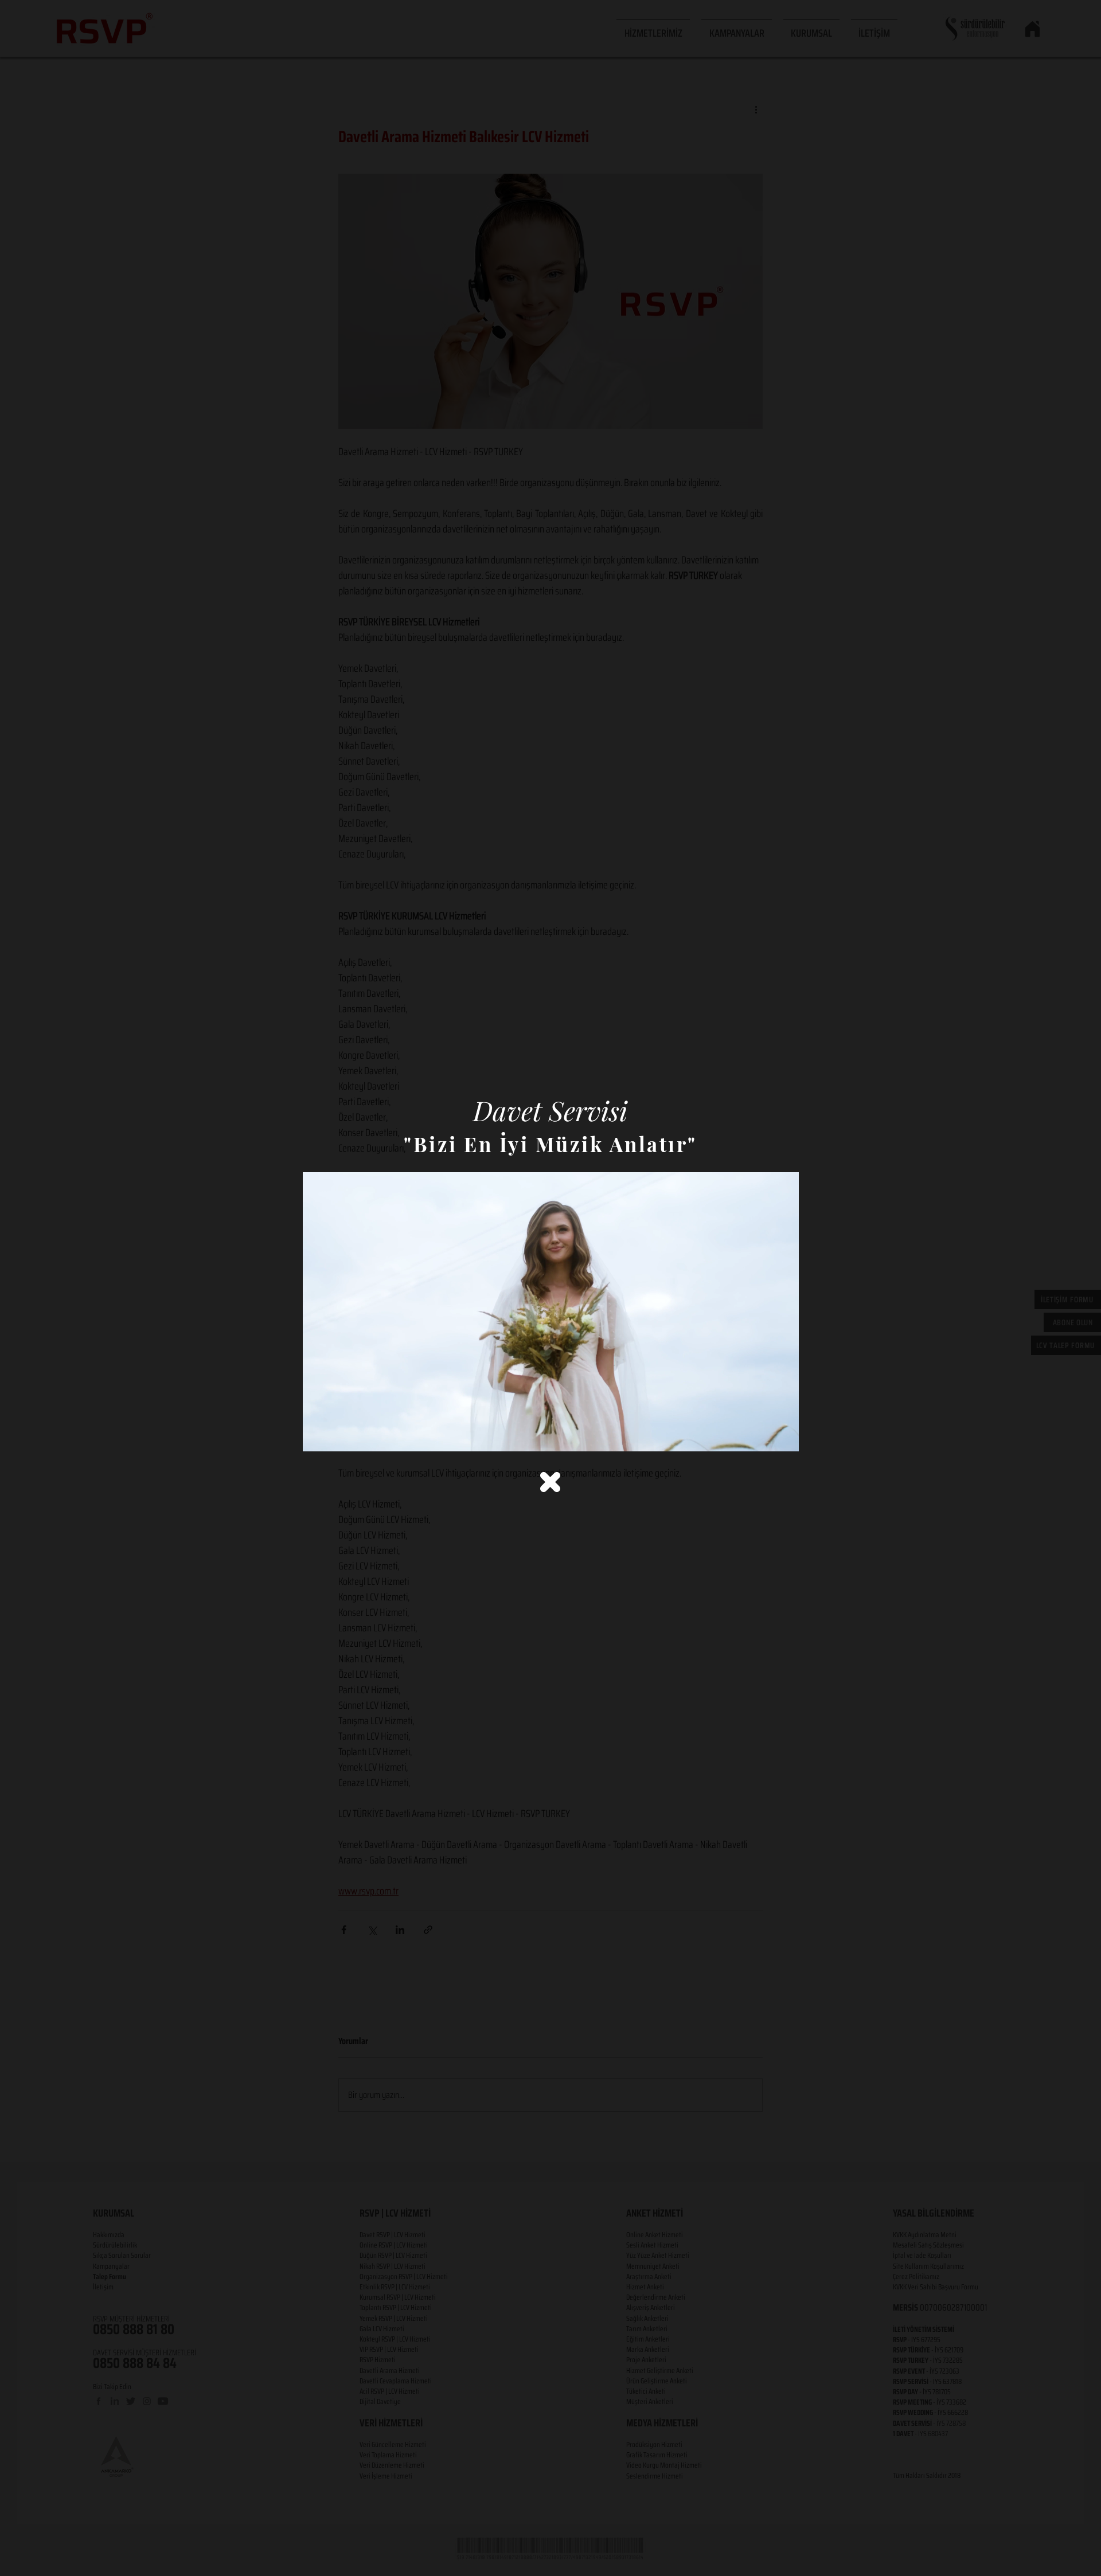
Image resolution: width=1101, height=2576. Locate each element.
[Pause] (318, 1436)
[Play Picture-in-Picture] (764, 1436)
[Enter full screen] (783, 1436)
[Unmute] (337, 1436)
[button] (550, 1482)
